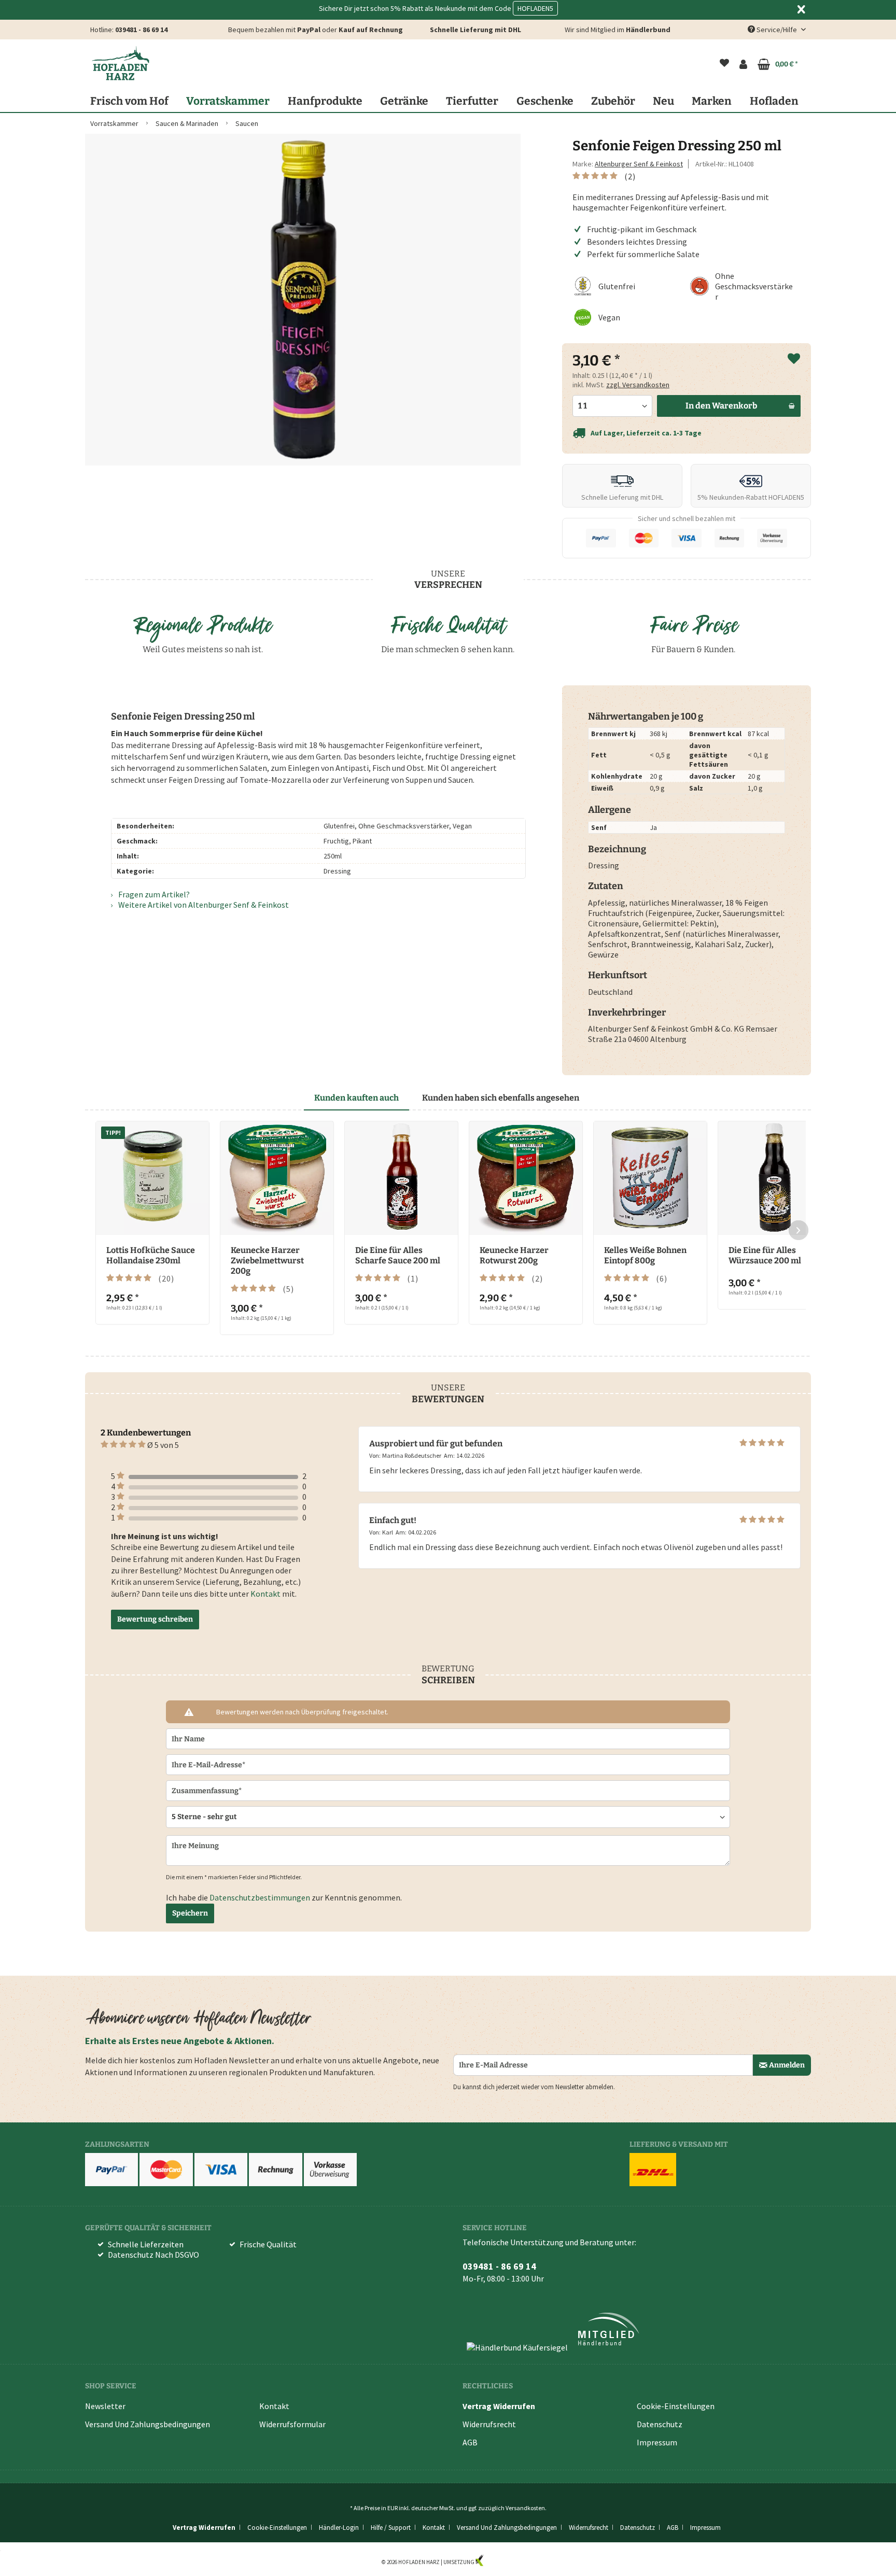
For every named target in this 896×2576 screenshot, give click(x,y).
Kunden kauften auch (356, 1098)
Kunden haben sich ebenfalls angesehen (501, 1098)
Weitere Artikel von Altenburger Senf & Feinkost (203, 905)
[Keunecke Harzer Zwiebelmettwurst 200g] (277, 1178)
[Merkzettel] (724, 64)
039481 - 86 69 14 (141, 30)
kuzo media (499, 2562)
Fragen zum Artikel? (153, 894)
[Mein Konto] (743, 64)
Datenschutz (660, 2424)
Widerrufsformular (292, 2424)
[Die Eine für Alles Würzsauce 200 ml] (775, 1178)
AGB (470, 2442)
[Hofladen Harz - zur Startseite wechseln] (120, 63)
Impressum (657, 2442)
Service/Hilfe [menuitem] (777, 30)
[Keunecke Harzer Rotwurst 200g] (526, 1178)
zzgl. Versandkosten (638, 385)
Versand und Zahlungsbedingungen (148, 2424)
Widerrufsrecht (489, 2424)
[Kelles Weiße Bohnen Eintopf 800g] (650, 1178)
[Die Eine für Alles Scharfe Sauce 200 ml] (401, 1178)
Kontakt (265, 1594)
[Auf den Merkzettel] (794, 359)
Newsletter (105, 2406)
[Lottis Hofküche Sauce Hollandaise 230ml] (152, 1178)
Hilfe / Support (391, 2528)
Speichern (190, 1913)
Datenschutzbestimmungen (260, 1897)
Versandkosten (525, 2508)
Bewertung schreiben (155, 1619)
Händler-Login (339, 2528)
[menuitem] (724, 64)
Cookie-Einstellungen (676, 2406)
